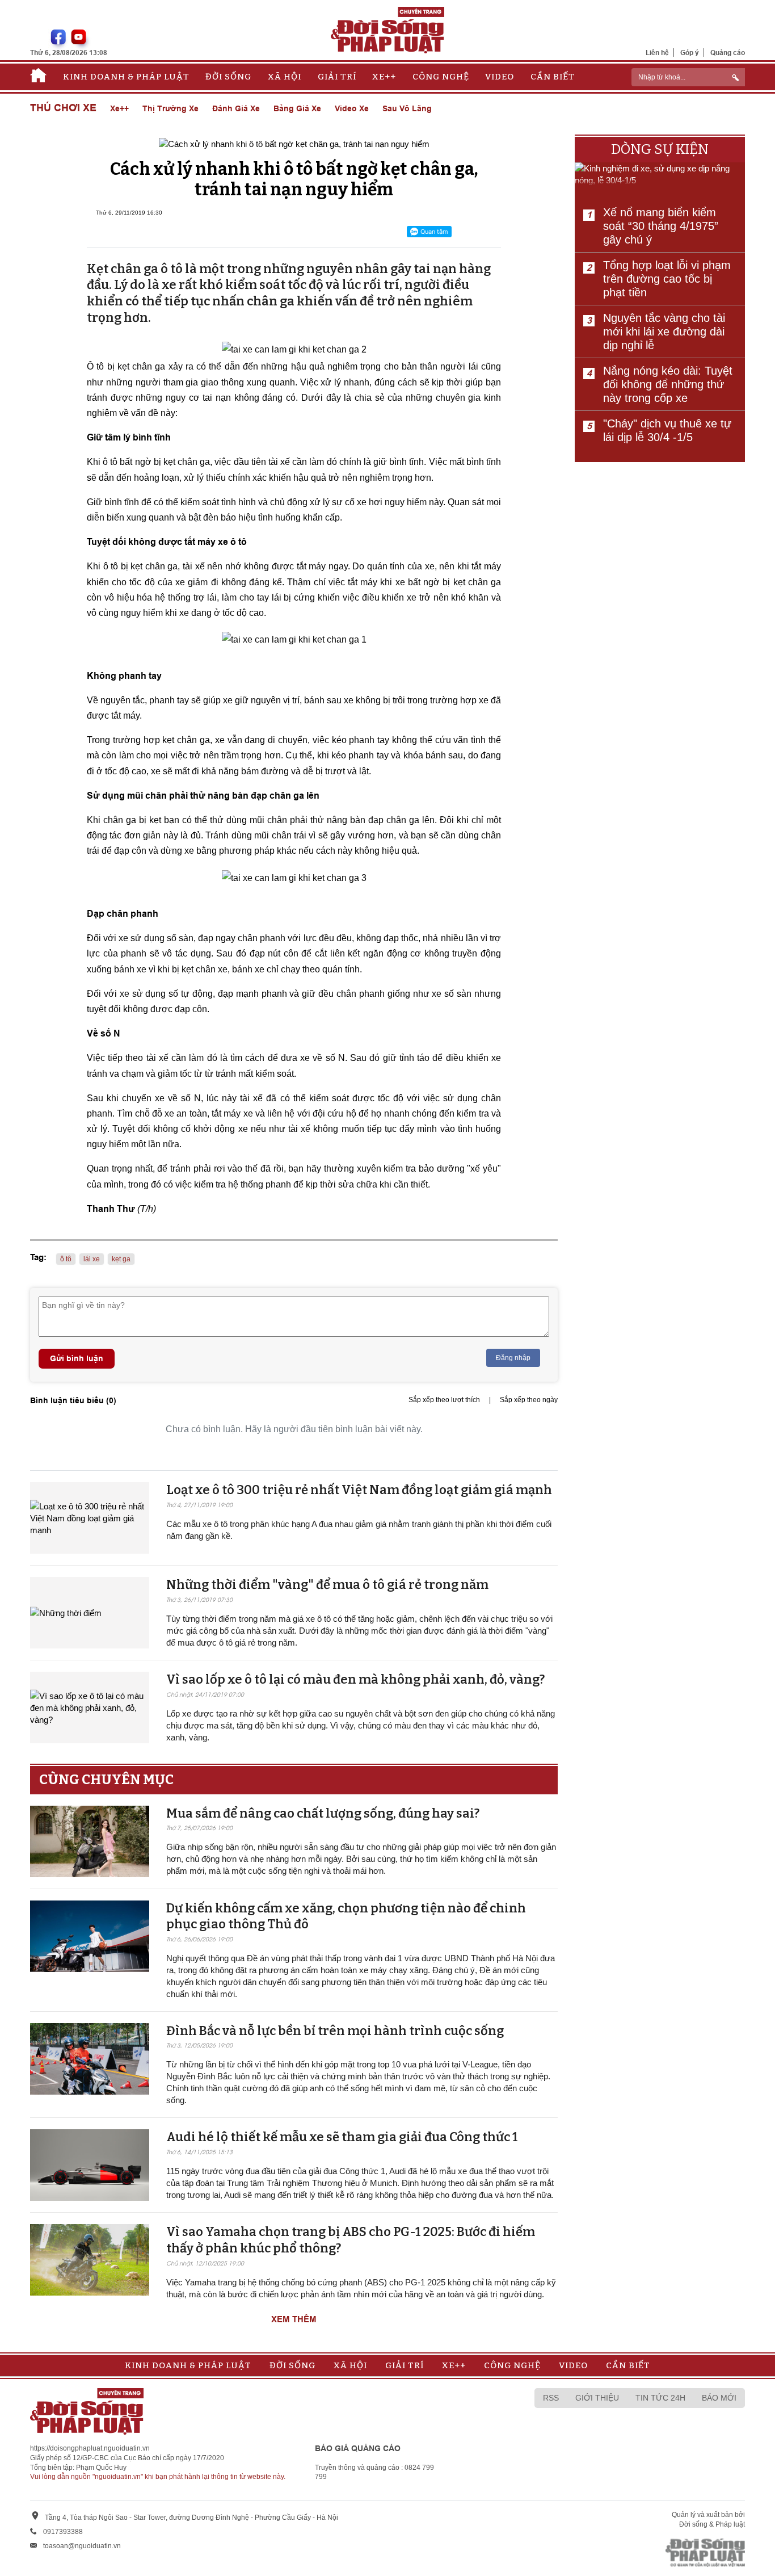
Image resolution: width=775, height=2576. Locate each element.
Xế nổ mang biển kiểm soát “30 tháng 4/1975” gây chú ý (661, 226)
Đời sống (228, 77)
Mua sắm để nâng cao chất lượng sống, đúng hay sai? (323, 1813)
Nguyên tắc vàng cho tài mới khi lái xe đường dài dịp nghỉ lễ (664, 332)
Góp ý (690, 53)
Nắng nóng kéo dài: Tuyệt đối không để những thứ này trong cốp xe (668, 384)
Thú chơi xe (63, 108)
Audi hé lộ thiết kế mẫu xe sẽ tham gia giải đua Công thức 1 (342, 2137)
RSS (551, 2398)
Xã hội (285, 77)
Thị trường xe (170, 108)
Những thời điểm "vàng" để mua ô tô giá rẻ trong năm (327, 1585)
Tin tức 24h (660, 2398)
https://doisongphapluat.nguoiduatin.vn (90, 2448)
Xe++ (384, 77)
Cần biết (553, 77)
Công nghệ (441, 77)
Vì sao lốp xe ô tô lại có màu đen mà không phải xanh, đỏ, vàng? (355, 1679)
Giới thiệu (597, 2398)
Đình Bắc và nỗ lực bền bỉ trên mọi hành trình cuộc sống (335, 2031)
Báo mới (719, 2398)
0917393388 (63, 2532)
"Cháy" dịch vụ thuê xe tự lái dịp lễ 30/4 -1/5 (667, 430)
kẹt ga (121, 1259)
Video (500, 77)
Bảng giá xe (297, 108)
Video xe (352, 108)
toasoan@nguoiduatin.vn (82, 2546)
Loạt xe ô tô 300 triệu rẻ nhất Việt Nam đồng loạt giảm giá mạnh (359, 1490)
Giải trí (337, 77)
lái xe (92, 1259)
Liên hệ (657, 53)
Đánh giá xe (236, 108)
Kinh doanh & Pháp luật (126, 77)
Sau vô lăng (407, 108)
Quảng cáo (728, 53)
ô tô (66, 1259)
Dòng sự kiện (660, 149)
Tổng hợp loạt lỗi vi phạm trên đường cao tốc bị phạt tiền (667, 279)
